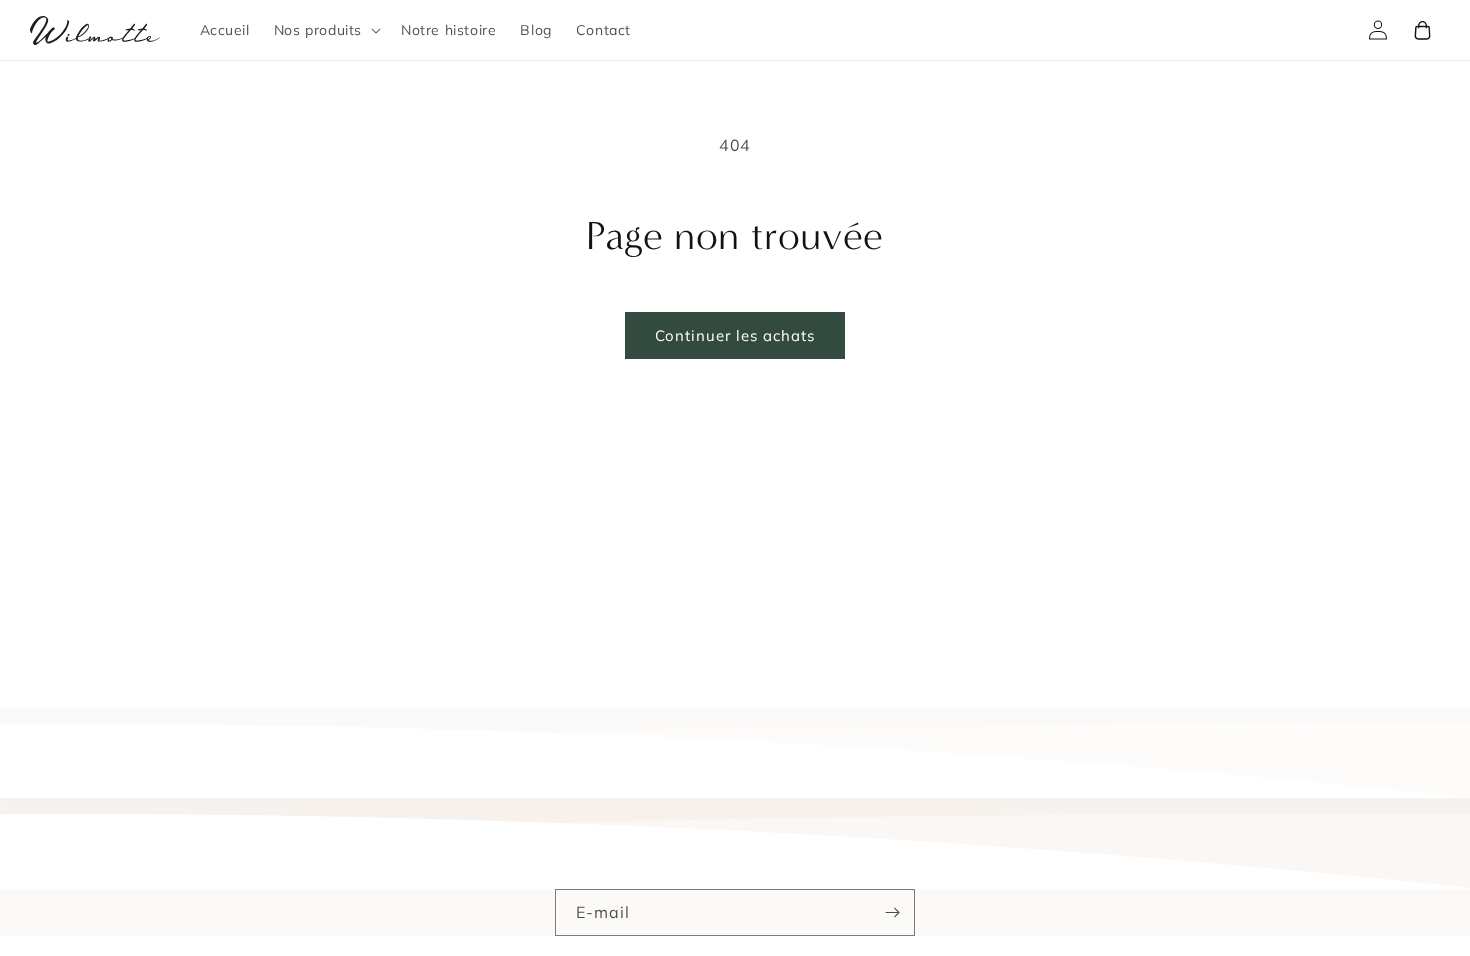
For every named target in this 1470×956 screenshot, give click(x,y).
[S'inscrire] (892, 912)
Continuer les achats (735, 335)
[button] (325, 30)
